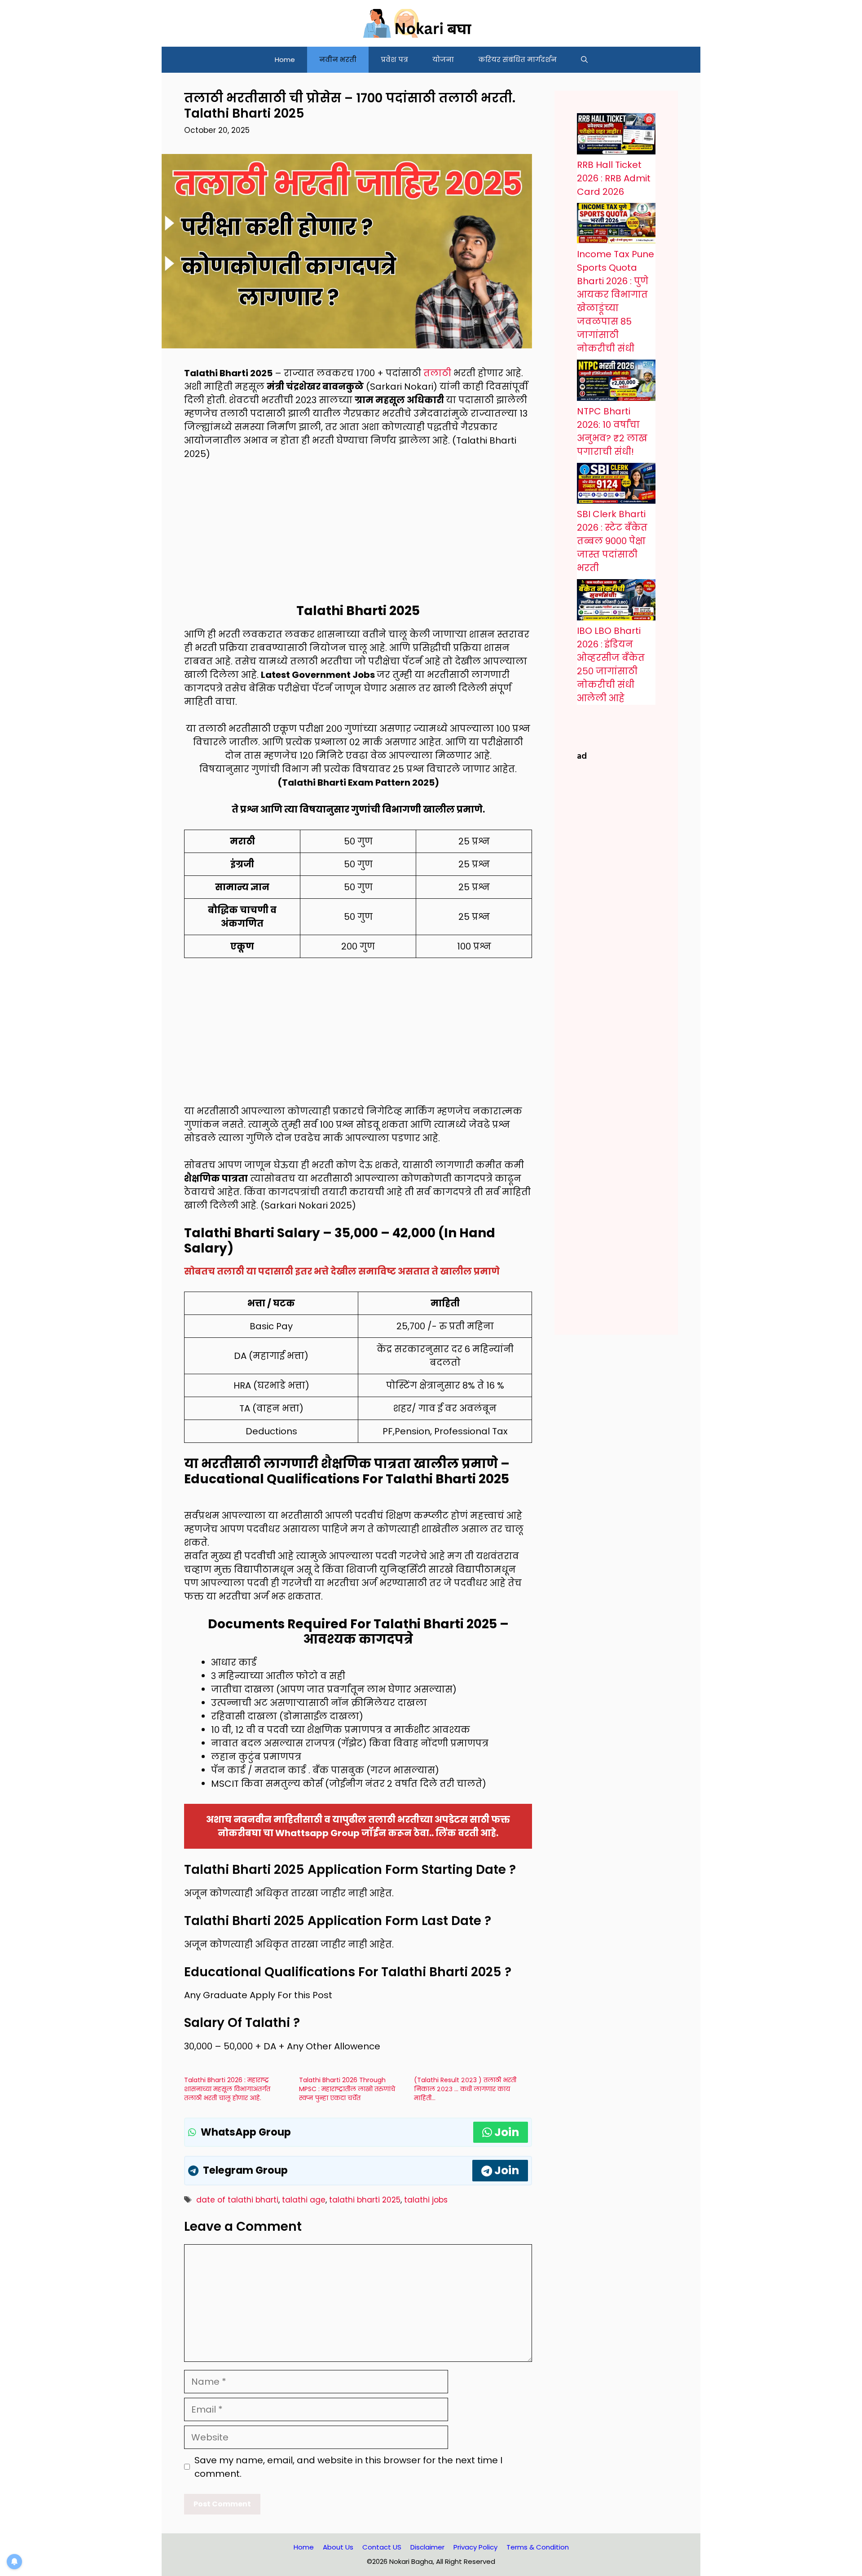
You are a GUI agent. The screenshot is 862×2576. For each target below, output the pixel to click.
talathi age (304, 2200)
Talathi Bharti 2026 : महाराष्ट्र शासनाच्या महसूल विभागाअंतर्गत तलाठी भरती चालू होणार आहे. (227, 2089)
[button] (584, 60)
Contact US (382, 2547)
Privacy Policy (475, 2547)
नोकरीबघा (240, 1833)
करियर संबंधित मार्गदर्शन (517, 59)
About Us (338, 2547)
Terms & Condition (538, 2547)
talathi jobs (426, 2200)
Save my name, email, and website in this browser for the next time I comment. (348, 2467)
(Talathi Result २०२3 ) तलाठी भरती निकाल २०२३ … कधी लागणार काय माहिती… (465, 2089)
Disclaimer (427, 2547)
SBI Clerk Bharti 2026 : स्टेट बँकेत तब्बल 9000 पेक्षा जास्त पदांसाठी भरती (612, 541)
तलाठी (437, 373)
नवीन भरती (338, 59)
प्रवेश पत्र (394, 59)
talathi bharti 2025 (365, 2200)
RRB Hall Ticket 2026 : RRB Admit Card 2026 (614, 178)
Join (507, 2132)
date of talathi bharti (237, 2200)
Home (285, 59)
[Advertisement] (358, 537)
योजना (443, 59)
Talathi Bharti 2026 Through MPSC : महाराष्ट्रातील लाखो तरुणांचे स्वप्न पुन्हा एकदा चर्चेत (347, 2089)
